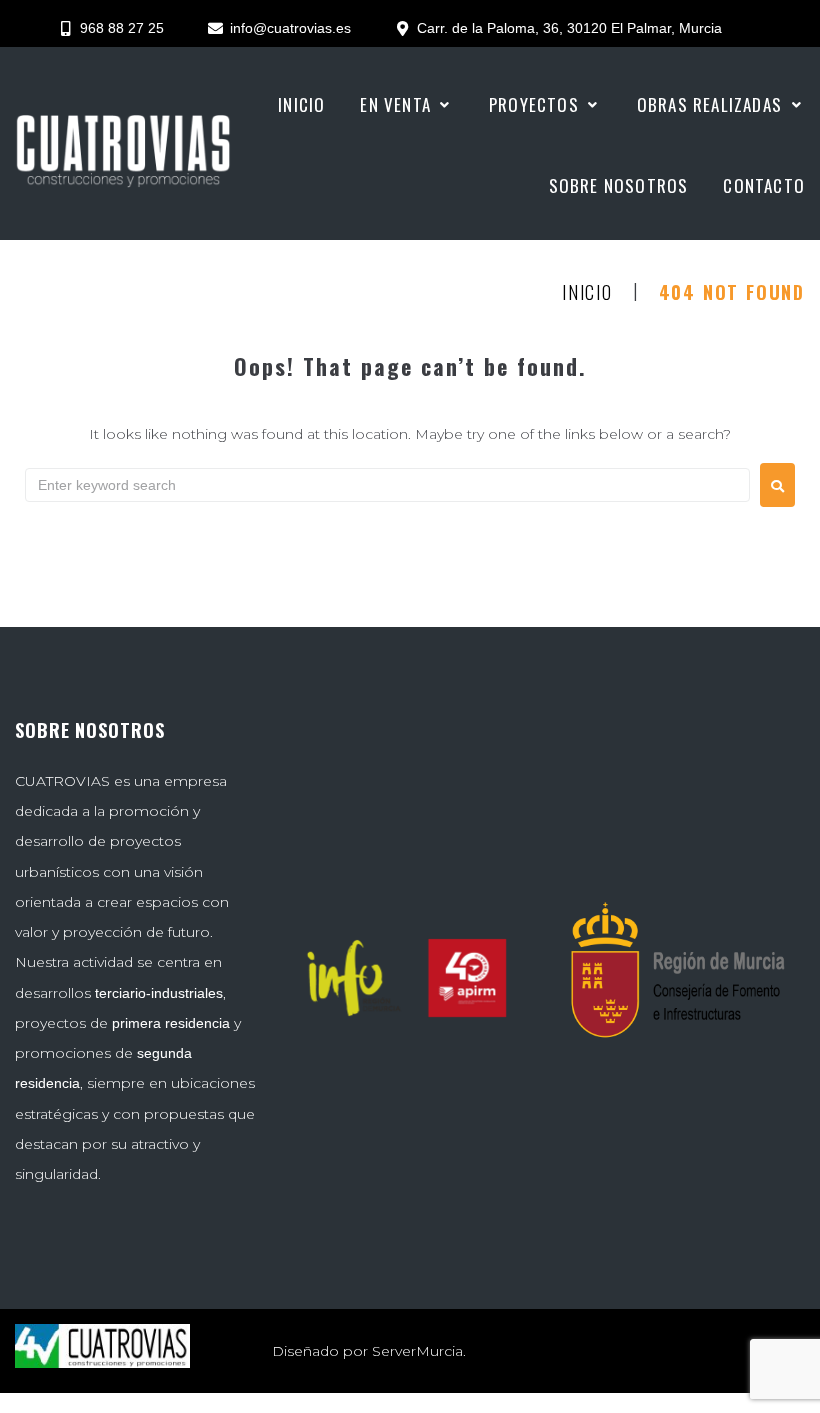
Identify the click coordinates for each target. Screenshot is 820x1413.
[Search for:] (387, 485)
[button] (407, 105)
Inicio (587, 293)
